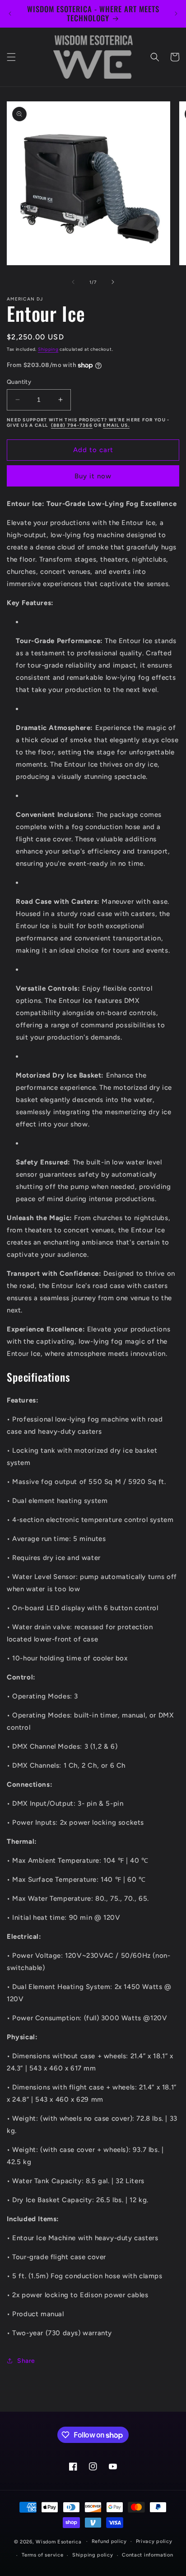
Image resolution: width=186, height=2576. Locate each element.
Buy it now (93, 476)
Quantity (19, 382)
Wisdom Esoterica (58, 2541)
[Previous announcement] (10, 14)
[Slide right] (113, 282)
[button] (11, 57)
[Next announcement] (176, 14)
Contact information (147, 2555)
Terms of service (42, 2555)
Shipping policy (93, 2555)
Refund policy (109, 2541)
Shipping (48, 349)
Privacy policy (154, 2541)
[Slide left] (73, 282)
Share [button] (26, 2361)
